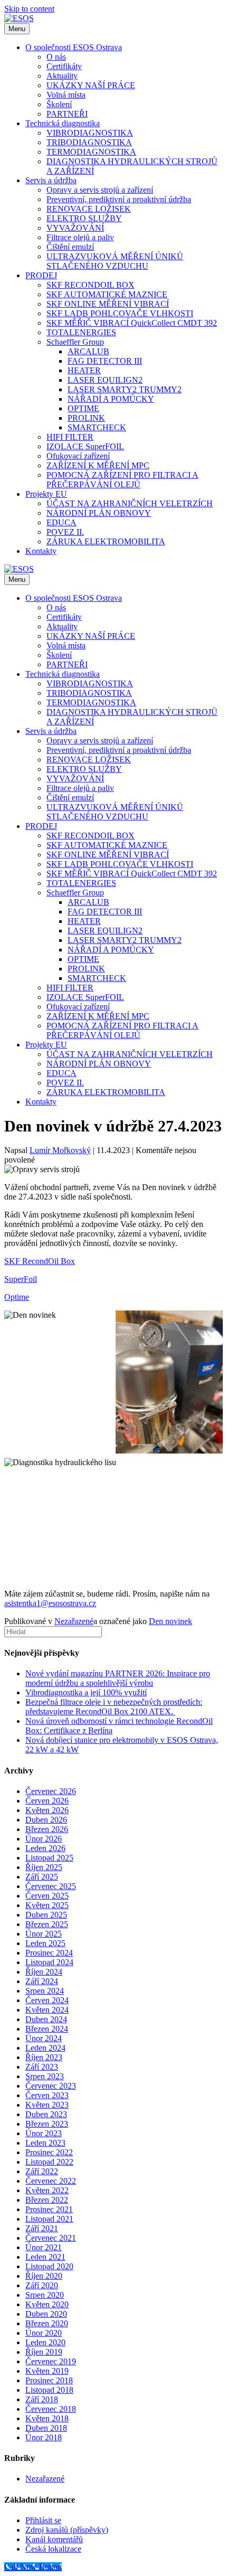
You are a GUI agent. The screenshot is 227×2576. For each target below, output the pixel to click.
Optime (17, 1297)
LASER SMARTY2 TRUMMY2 (125, 389)
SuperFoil (21, 1279)
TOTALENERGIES (81, 332)
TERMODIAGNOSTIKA (91, 152)
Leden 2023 (45, 2143)
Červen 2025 (47, 1896)
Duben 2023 (46, 2114)
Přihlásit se (43, 2520)
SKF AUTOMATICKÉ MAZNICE (107, 294)
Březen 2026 (47, 1829)
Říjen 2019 (44, 2352)
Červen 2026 (47, 1801)
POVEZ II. (65, 532)
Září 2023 (42, 2067)
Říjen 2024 (44, 1972)
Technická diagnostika (63, 123)
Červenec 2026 (51, 1791)
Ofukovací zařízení (78, 456)
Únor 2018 (44, 2437)
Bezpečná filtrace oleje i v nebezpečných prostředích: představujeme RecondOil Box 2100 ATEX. (114, 1707)
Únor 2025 (44, 1934)
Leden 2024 (45, 2048)
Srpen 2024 (45, 1991)
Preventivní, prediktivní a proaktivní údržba (119, 199)
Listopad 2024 (49, 1962)
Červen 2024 (47, 2000)
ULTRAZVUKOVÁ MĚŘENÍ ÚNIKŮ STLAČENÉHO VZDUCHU (115, 261)
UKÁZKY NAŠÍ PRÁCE (91, 85)
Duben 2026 (46, 1820)
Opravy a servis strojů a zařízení (100, 190)
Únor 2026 (44, 1839)
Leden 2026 (45, 1848)
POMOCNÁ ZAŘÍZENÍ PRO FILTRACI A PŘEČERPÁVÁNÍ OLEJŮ (122, 480)
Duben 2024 (46, 2019)
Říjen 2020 (44, 2276)
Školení (59, 104)
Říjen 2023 (44, 2057)
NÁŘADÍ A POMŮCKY (111, 399)
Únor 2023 (44, 2133)
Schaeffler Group (75, 342)
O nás (56, 57)
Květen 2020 (47, 2304)
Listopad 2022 (49, 2162)
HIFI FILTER (70, 437)
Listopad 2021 (49, 2219)
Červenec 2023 (51, 2086)
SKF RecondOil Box (40, 1261)
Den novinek (171, 1621)
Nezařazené (74, 1621)
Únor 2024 (44, 2038)
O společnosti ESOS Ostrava (74, 47)
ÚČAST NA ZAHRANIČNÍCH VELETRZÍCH (130, 503)
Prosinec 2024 (49, 1953)
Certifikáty (64, 66)
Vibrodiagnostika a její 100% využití (86, 1692)
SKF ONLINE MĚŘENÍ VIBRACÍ (108, 304)
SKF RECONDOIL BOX (91, 285)
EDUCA (62, 522)
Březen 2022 (47, 2200)
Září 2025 (42, 1877)
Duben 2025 (46, 1915)
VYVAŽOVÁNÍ (75, 228)
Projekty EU (46, 494)
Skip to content (29, 9)
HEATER (84, 370)
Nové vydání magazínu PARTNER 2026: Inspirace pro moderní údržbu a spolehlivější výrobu (118, 1678)
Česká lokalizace (53, 2549)
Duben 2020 (46, 2314)
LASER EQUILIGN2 (105, 380)
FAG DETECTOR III (105, 361)
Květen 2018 (47, 2418)
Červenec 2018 (51, 2409)
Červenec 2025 (51, 1886)
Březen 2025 (47, 1924)
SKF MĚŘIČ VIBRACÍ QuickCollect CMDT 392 (132, 323)
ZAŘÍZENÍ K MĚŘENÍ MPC (98, 465)
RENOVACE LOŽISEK (89, 209)
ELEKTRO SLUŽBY (84, 218)
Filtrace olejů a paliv (80, 237)
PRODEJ (41, 275)
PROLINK (86, 418)
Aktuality (62, 76)
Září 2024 (42, 1981)
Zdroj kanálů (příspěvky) (67, 2530)
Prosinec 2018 (49, 2380)
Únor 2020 (44, 2333)
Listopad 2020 (49, 2266)
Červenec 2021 (51, 2238)
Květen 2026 (47, 1810)
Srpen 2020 (45, 2295)
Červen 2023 (47, 2095)
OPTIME (83, 408)
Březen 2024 (47, 2029)
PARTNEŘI (67, 114)
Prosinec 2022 (49, 2152)
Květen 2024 (47, 2010)
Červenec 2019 (51, 2361)
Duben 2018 (46, 2428)
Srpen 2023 (45, 2076)
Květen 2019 (47, 2371)
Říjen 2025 (44, 1867)
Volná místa (66, 95)
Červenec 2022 (51, 2181)
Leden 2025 (45, 1943)
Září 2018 (42, 2399)
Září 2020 (42, 2285)
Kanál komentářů (54, 2539)
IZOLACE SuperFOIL (85, 446)
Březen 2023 (47, 2124)
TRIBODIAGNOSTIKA (89, 142)
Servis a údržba (51, 180)
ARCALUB (88, 351)
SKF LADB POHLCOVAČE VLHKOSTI (120, 313)
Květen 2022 (47, 2190)
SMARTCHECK (97, 427)
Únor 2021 (44, 2247)
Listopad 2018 (49, 2390)
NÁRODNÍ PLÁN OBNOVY (99, 513)
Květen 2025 (47, 1905)
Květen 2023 (47, 2105)
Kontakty (41, 551)
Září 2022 (42, 2171)
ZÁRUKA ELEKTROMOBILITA (106, 541)
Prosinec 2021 (49, 2209)
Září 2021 (42, 2228)
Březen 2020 (47, 2323)
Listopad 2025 (49, 1858)
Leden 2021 (45, 2257)
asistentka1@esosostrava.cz (50, 1603)
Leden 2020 (45, 2342)
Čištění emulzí (70, 247)
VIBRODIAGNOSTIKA (90, 133)
